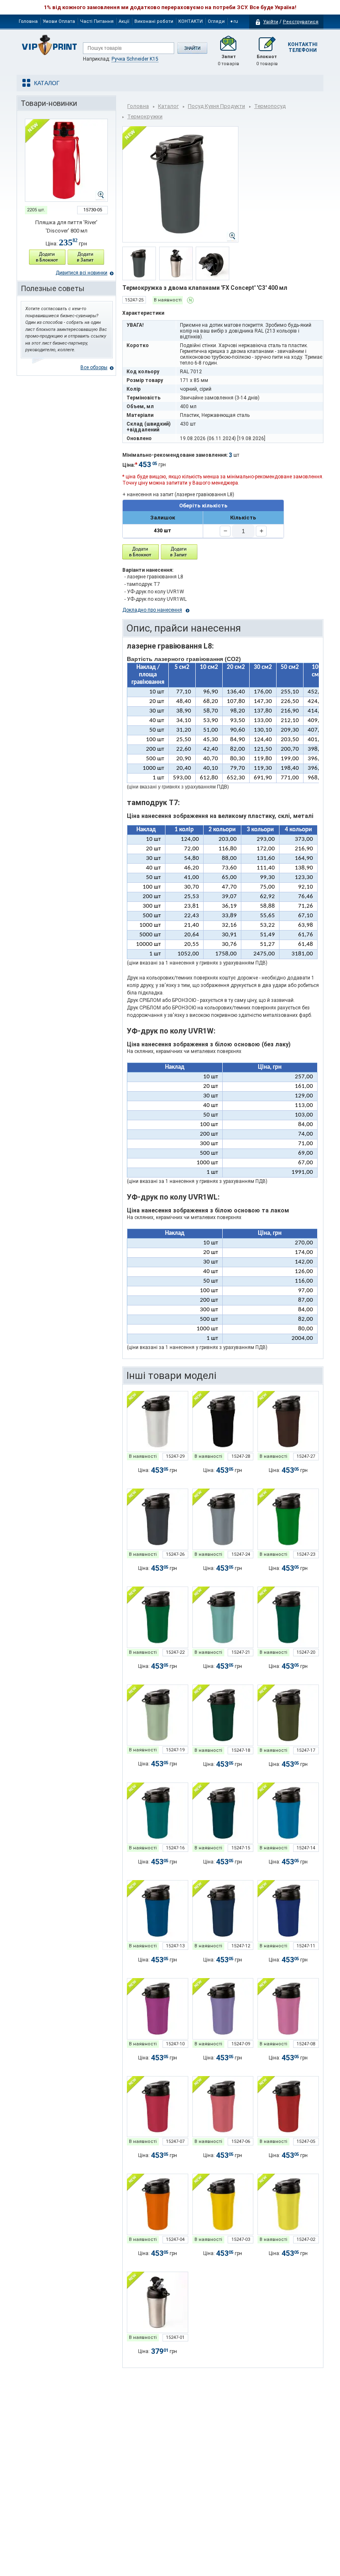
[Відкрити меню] (46, 83)
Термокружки (145, 116)
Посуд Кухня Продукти (216, 106)
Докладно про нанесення (152, 610)
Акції (124, 21)
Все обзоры (94, 367)
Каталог (168, 106)
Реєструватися (301, 22)
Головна (28, 21)
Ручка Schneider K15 (135, 59)
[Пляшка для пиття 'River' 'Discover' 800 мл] (66, 160)
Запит (228, 60)
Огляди (216, 21)
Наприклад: (121, 59)
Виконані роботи (154, 21)
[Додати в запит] (86, 257)
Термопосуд (270, 106)
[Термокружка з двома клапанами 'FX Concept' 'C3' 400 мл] (158, 1422)
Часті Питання (97, 21)
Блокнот (267, 60)
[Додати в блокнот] (141, 552)
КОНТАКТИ (191, 21)
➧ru (234, 21)
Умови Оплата (59, 21)
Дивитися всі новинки (81, 273)
